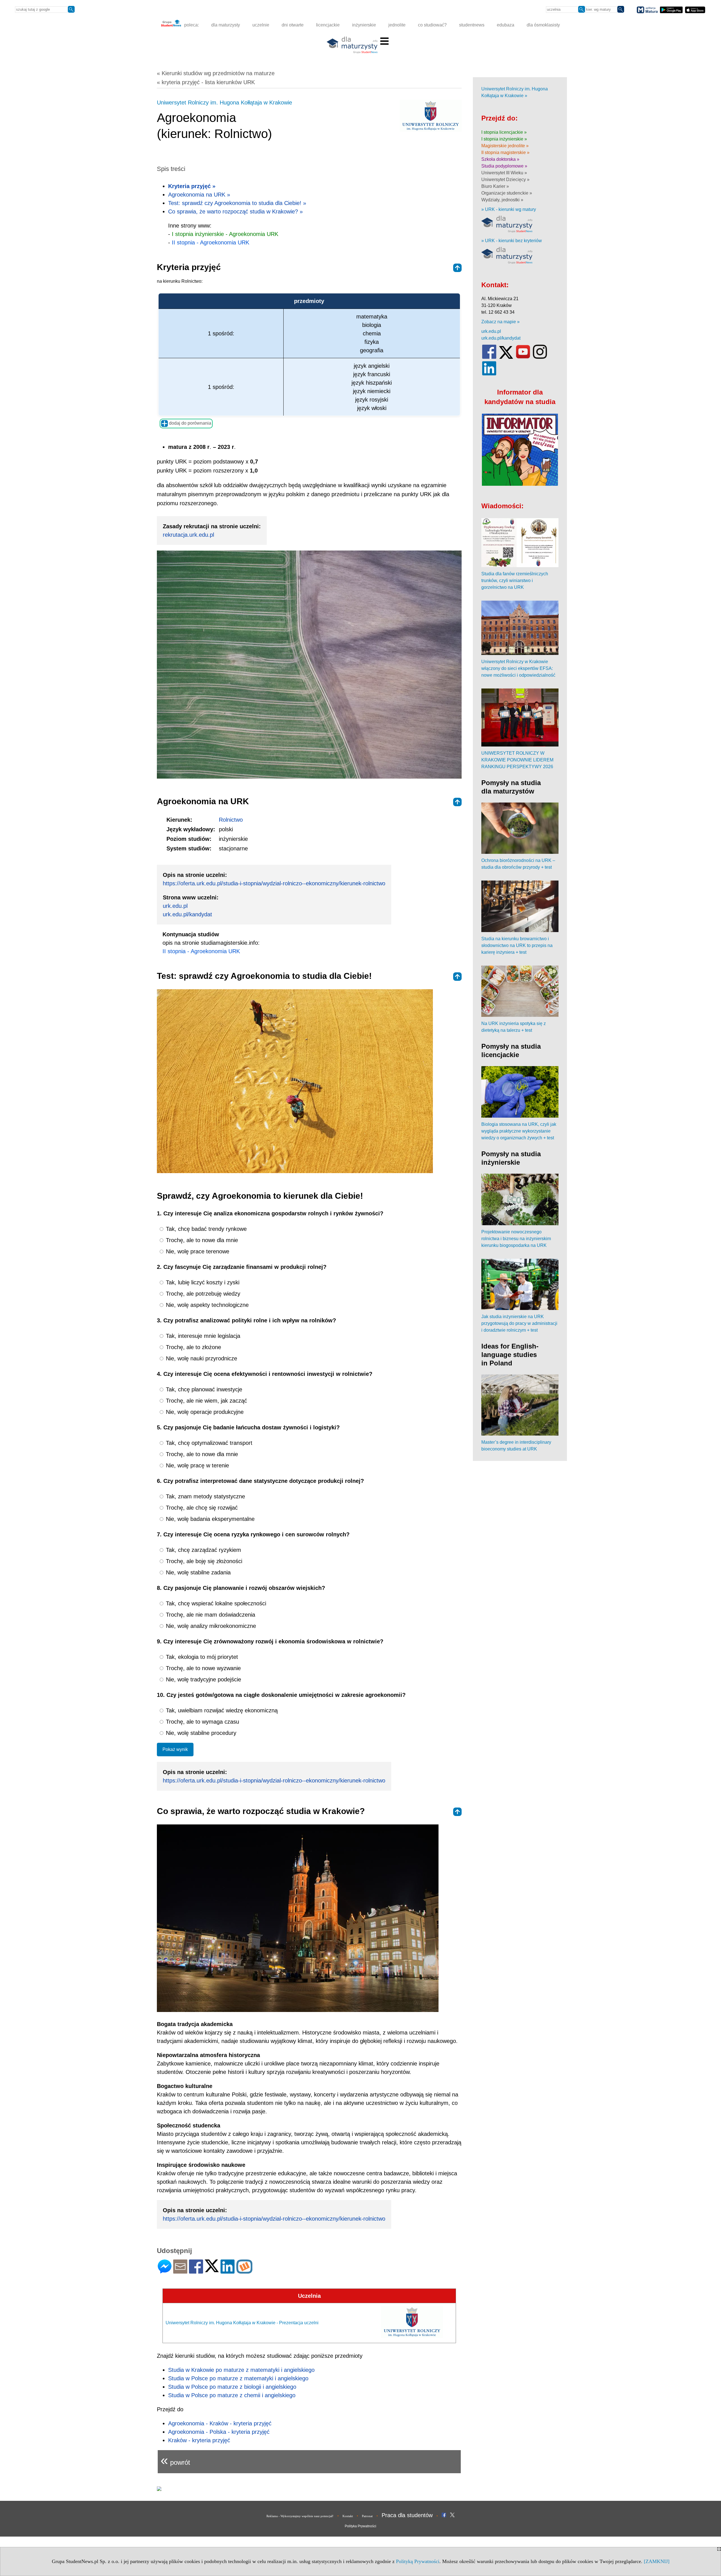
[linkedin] (489, 374)
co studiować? (432, 25)
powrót (175, 2460)
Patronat (367, 2516)
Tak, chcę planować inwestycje (203, 1389)
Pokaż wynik (175, 1749)
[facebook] (489, 357)
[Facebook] (196, 2271)
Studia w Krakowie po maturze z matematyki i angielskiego (241, 2370)
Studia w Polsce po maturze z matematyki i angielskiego (238, 2378)
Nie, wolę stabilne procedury (200, 1733)
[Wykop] (244, 2271)
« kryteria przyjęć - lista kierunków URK (206, 82)
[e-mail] (180, 2271)
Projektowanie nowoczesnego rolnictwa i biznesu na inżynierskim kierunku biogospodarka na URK (516, 1239)
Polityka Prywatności (360, 2526)
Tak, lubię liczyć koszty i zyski (202, 1282)
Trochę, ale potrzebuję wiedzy (202, 1294)
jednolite (397, 25)
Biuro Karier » (495, 186)
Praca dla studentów (407, 2515)
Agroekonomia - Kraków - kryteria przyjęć (220, 2423)
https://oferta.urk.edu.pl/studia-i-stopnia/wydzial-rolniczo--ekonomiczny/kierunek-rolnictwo (274, 883)
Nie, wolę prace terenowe (197, 1251)
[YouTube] (523, 357)
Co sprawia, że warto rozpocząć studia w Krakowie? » (235, 211)
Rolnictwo (231, 820)
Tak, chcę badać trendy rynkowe (205, 1229)
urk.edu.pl (175, 906)
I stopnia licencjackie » (504, 132)
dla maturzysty (226, 25)
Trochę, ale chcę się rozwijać (201, 1508)
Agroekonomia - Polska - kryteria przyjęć (219, 2432)
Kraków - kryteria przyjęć (199, 2440)
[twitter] (506, 357)
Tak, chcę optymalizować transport (208, 1443)
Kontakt (348, 2516)
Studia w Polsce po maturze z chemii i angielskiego (232, 2395)
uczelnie (261, 25)
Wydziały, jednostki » (502, 200)
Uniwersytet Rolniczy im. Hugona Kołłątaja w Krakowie (224, 102)
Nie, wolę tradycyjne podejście (203, 1679)
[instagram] (540, 357)
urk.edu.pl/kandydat (187, 914)
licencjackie (328, 25)
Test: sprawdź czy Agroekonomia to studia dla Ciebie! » (237, 203)
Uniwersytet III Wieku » (504, 173)
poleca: (191, 25)
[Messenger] (165, 2271)
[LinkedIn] (228, 2271)
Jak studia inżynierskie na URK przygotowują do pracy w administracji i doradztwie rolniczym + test (519, 1323)
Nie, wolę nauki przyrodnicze (201, 1358)
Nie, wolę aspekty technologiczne (206, 1305)
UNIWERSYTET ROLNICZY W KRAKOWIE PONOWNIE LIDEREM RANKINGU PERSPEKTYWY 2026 (517, 760)
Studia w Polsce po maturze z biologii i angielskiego (232, 2387)
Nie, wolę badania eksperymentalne (209, 1519)
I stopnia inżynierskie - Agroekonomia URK (225, 234)
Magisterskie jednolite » (505, 146)
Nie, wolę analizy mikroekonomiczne (210, 1626)
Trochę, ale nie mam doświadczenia (210, 1615)
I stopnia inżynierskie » (504, 139)
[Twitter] (212, 2270)
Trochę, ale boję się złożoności (203, 1561)
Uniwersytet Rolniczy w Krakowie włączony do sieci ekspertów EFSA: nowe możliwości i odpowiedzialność (518, 668)
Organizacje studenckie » (507, 193)
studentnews (472, 25)
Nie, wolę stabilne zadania (197, 1572)
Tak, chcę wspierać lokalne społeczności (215, 1603)
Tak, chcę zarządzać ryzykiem (203, 1550)
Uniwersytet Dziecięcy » (505, 180)
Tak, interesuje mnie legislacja (202, 1336)
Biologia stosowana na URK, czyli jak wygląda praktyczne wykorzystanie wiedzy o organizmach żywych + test (519, 1131)
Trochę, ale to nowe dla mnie (201, 1240)
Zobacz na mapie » (500, 322)
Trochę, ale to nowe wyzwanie (202, 1668)
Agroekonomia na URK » (199, 195)
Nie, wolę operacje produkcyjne (204, 1412)
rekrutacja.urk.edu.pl (188, 535)
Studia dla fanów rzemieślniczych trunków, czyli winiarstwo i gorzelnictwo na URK (515, 581)
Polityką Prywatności (418, 2561)
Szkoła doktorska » (500, 159)
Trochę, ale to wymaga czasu (202, 1722)
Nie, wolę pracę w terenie (197, 1465)
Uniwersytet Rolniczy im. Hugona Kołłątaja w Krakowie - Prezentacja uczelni (242, 2323)
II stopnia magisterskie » (505, 152)
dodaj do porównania (190, 423)
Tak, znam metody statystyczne (205, 1496)
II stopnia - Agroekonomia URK (211, 242)
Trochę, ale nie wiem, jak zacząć (206, 1401)
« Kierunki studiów (216, 73)
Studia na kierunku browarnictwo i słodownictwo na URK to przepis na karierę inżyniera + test (517, 945)
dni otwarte (293, 25)
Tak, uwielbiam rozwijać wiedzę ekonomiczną (221, 1710)
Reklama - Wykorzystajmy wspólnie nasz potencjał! (300, 2516)
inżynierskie (364, 25)
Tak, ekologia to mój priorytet (201, 1657)
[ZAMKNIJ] (657, 2561)
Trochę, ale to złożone (193, 1347)
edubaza (506, 25)
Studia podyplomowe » (504, 166)
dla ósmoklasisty (543, 25)
